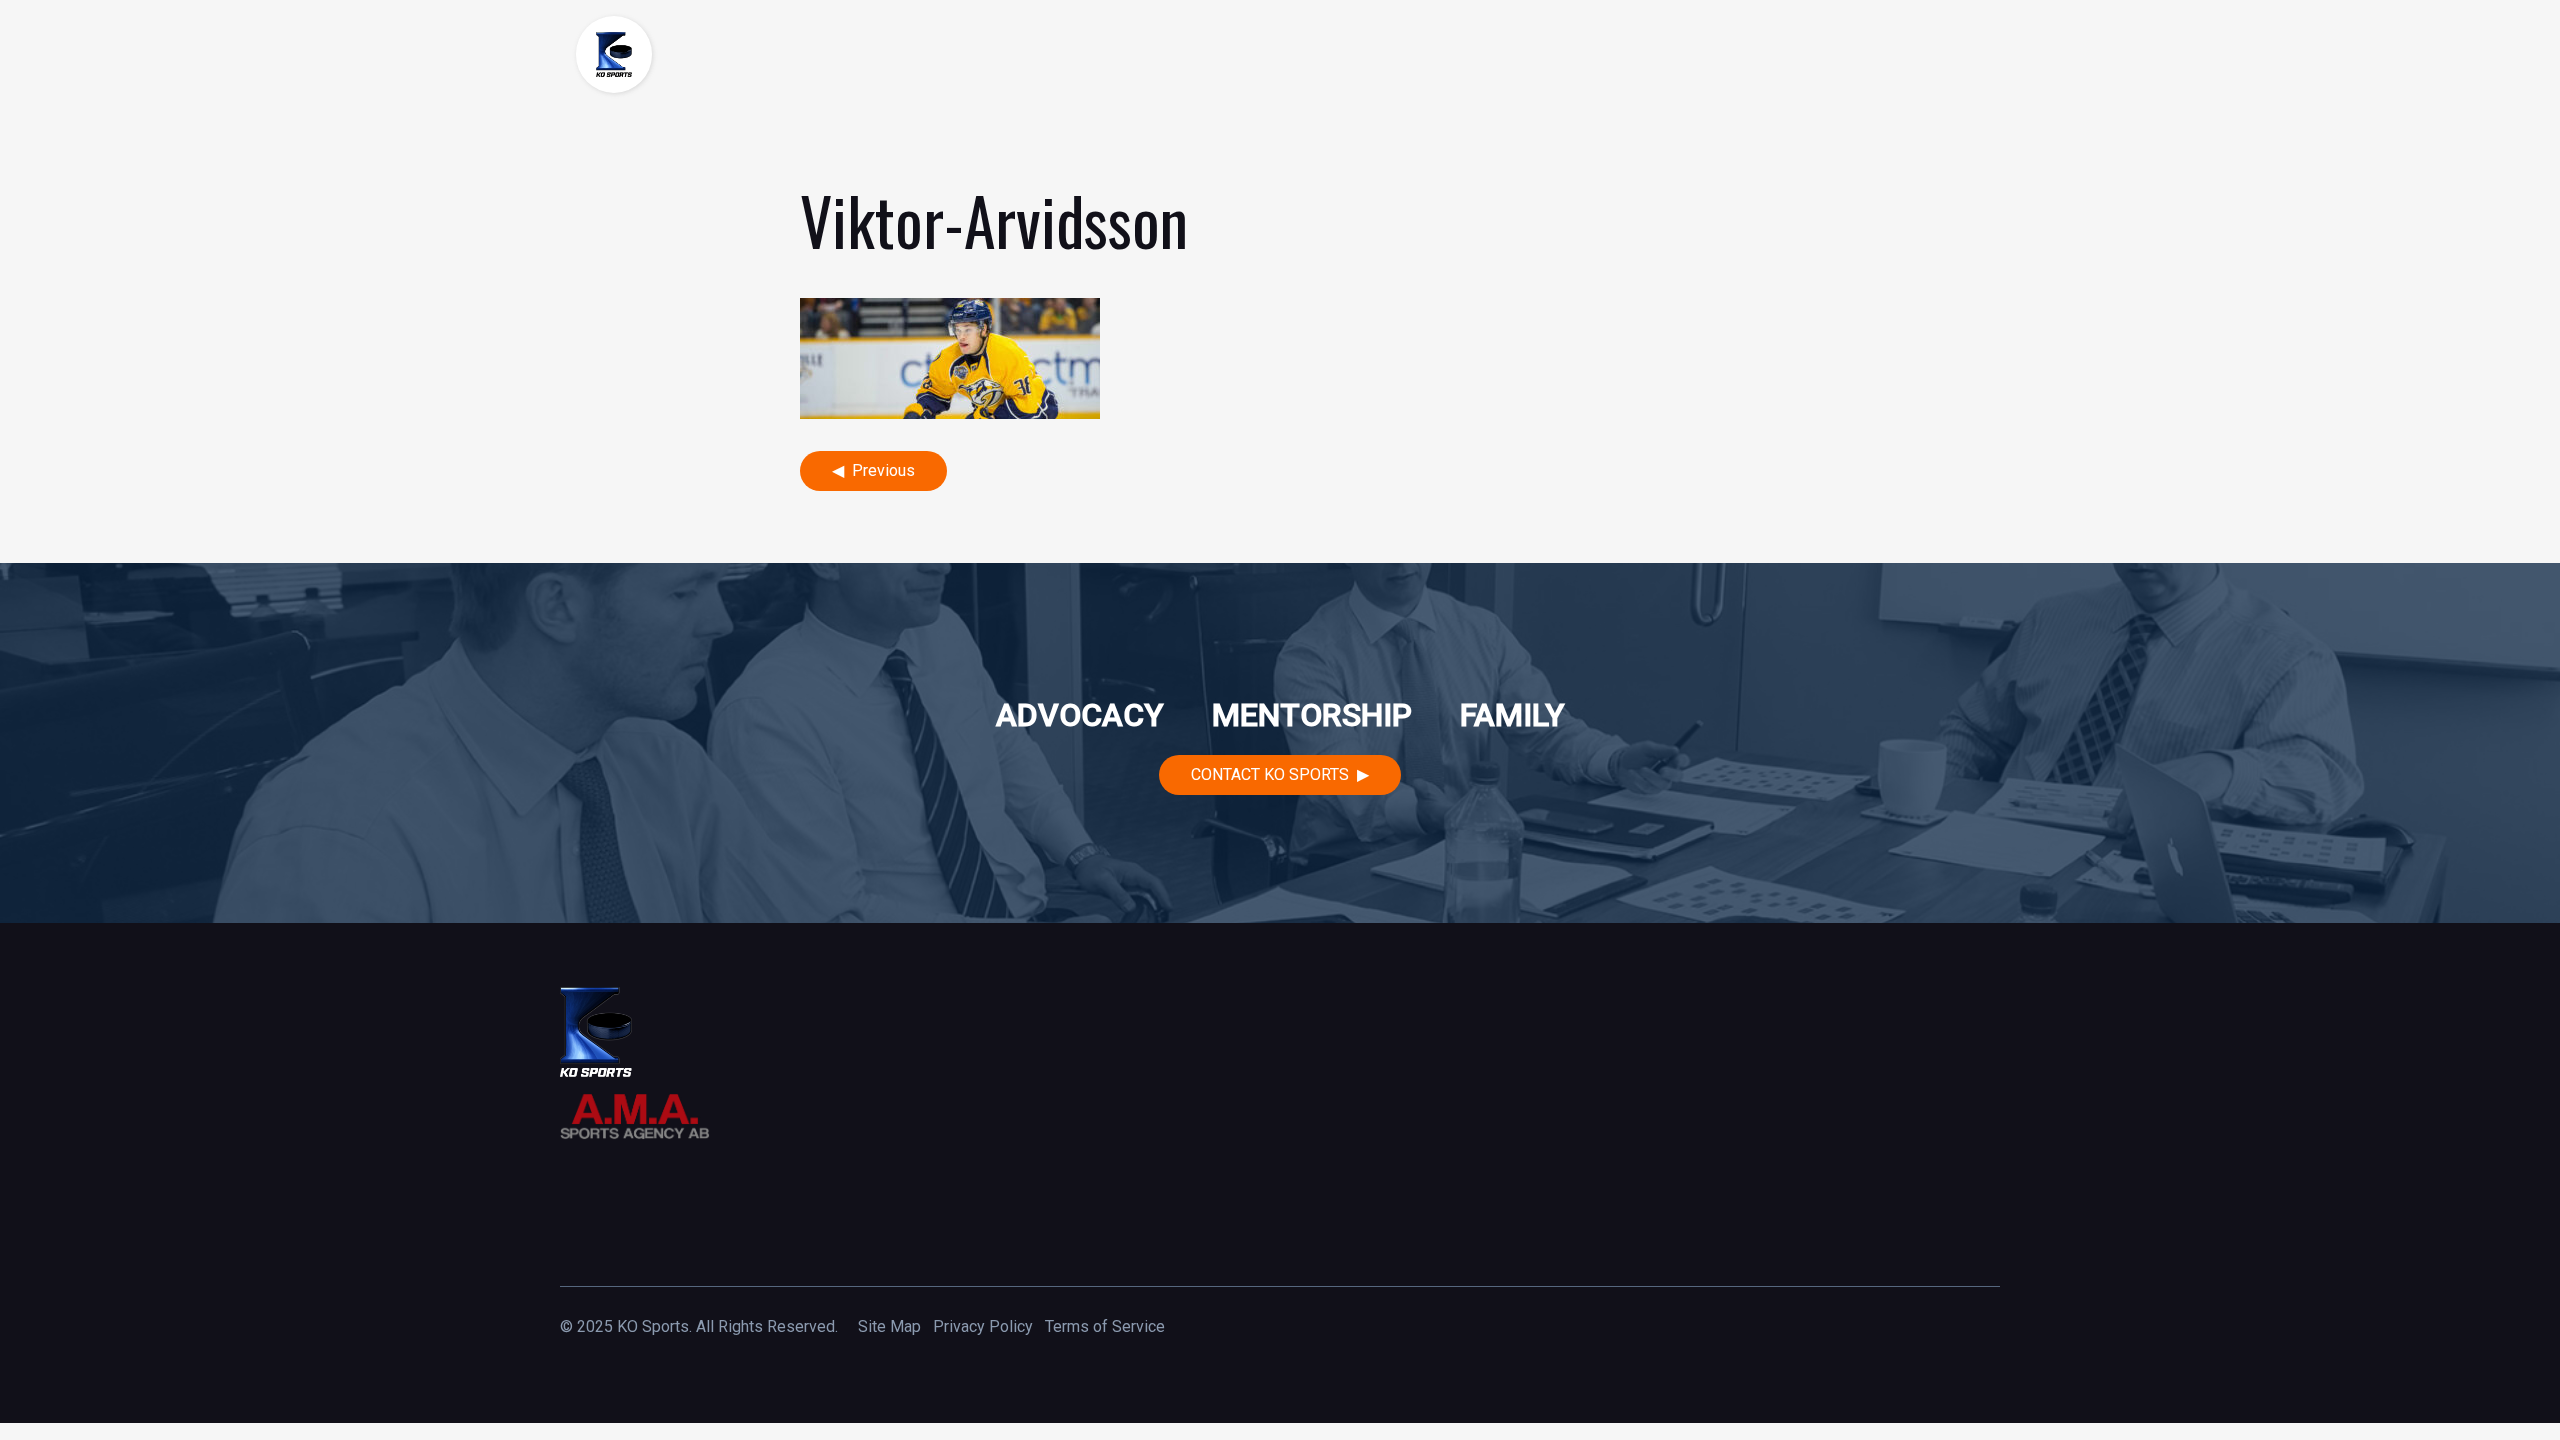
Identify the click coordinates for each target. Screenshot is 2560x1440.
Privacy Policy (983, 1326)
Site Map (889, 1326)
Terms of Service (1105, 1326)
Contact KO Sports (1270, 774)
